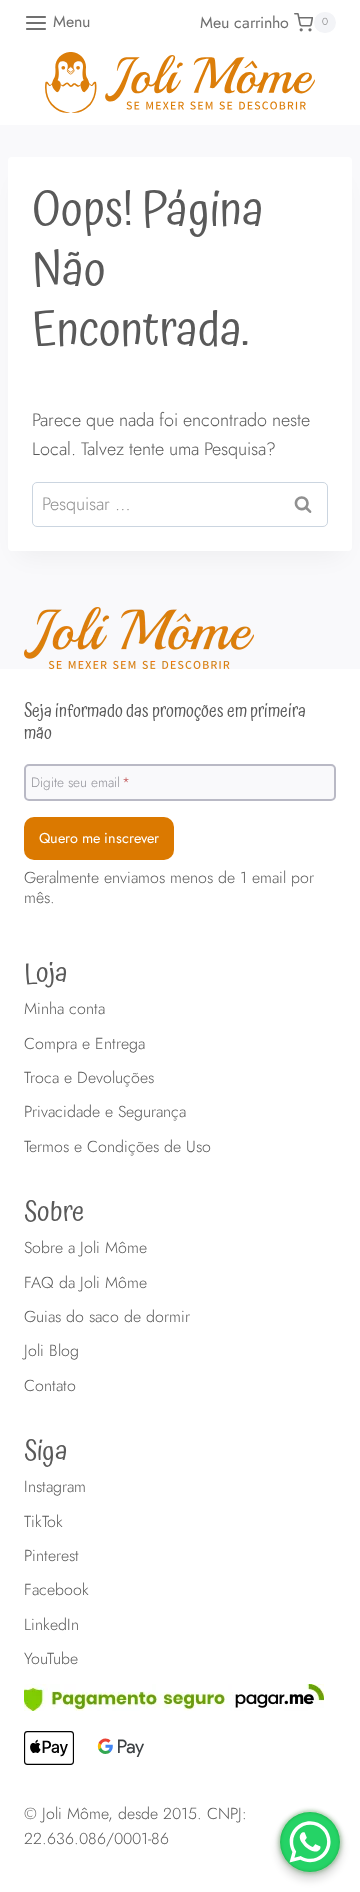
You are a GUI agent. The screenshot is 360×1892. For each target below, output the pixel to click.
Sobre (54, 1213)
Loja (46, 974)
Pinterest (51, 1555)
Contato (50, 1385)
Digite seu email (80, 781)
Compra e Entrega (84, 1043)
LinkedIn (51, 1624)
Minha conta (64, 1008)
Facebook (56, 1589)
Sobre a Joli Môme (85, 1247)
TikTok (43, 1521)
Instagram (55, 1486)
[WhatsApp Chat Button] (310, 1842)
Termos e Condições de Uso (117, 1146)
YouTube (51, 1658)
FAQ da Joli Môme (85, 1282)
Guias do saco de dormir (107, 1316)
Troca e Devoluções (89, 1077)
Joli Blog (51, 1350)
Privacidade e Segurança (105, 1111)
